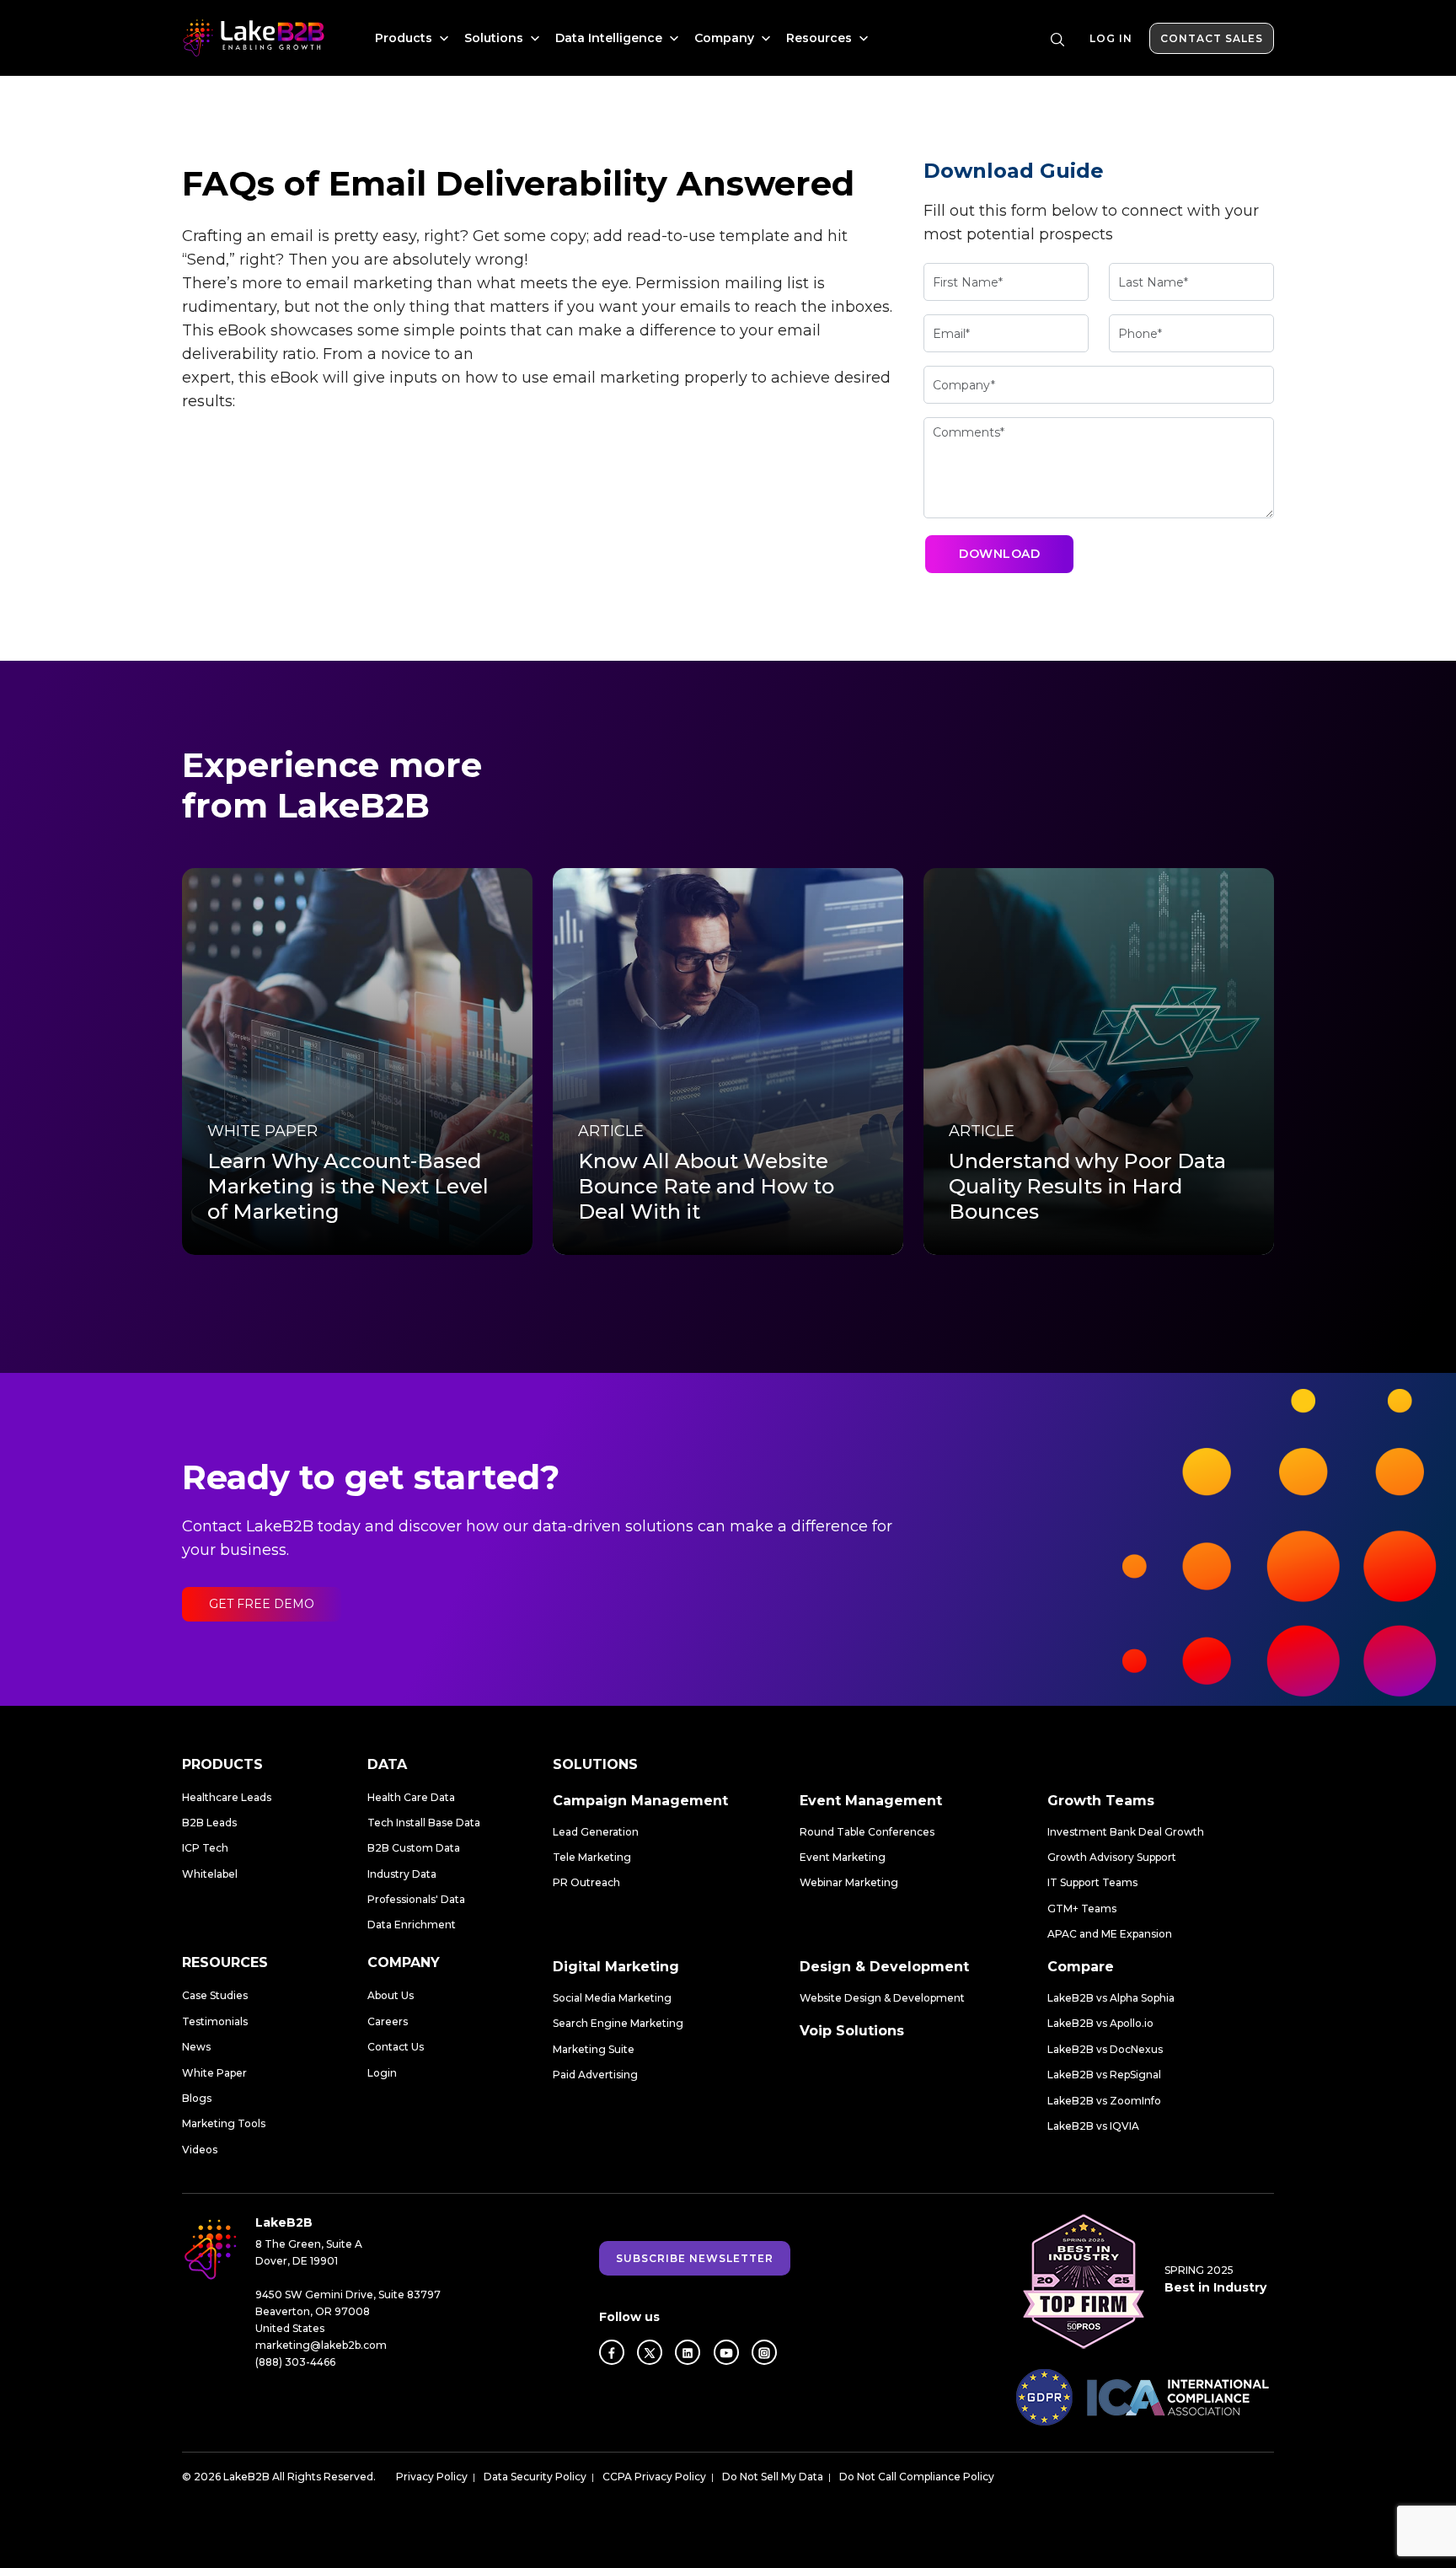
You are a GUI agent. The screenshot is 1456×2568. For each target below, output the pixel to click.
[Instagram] (764, 2352)
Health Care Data (411, 1797)
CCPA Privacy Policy (654, 2477)
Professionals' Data (416, 1899)
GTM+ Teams (1082, 1909)
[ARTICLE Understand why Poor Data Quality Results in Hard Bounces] (1099, 1061)
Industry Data (402, 1874)
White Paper (214, 2073)
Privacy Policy (432, 2477)
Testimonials (215, 2021)
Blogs (197, 2098)
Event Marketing (843, 1857)
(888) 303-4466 (295, 2362)
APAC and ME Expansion (1110, 1934)
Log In (1111, 38)
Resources (821, 38)
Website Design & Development (882, 1998)
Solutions (495, 38)
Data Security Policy (535, 2477)
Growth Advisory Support (1112, 1857)
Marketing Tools (224, 2123)
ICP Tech (205, 1848)
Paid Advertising (595, 2075)
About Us (391, 1995)
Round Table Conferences (867, 1832)
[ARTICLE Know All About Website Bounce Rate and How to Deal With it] (728, 1061)
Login (382, 2073)
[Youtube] (726, 2352)
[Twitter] (650, 2352)
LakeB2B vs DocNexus (1105, 2049)
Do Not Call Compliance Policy (917, 2477)
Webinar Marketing (849, 1882)
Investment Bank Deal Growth (1126, 1832)
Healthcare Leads (227, 1797)
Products (405, 38)
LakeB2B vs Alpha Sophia (1111, 1998)
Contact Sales (1212, 38)
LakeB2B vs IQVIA (1093, 2126)
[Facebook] (612, 2352)
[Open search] (1057, 40)
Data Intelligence (610, 38)
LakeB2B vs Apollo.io (1100, 2023)
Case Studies (215, 1995)
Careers (388, 2021)
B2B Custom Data (414, 1848)
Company (726, 38)
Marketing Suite (594, 2049)
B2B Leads (209, 1823)
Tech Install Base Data (424, 1823)
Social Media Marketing (612, 1998)
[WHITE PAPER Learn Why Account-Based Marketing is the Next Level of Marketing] (357, 1061)
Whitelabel (210, 1874)
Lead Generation (596, 1832)
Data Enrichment (412, 1925)
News (196, 2047)
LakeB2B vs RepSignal (1104, 2075)
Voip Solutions (852, 2031)
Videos (200, 2150)
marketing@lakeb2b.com (321, 2345)
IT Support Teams (1092, 1882)
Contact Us (396, 2047)
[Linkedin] (688, 2352)
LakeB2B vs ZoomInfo (1104, 2101)
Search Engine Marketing (618, 2023)
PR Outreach (586, 1882)
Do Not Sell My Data (773, 2477)
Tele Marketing (592, 1857)
